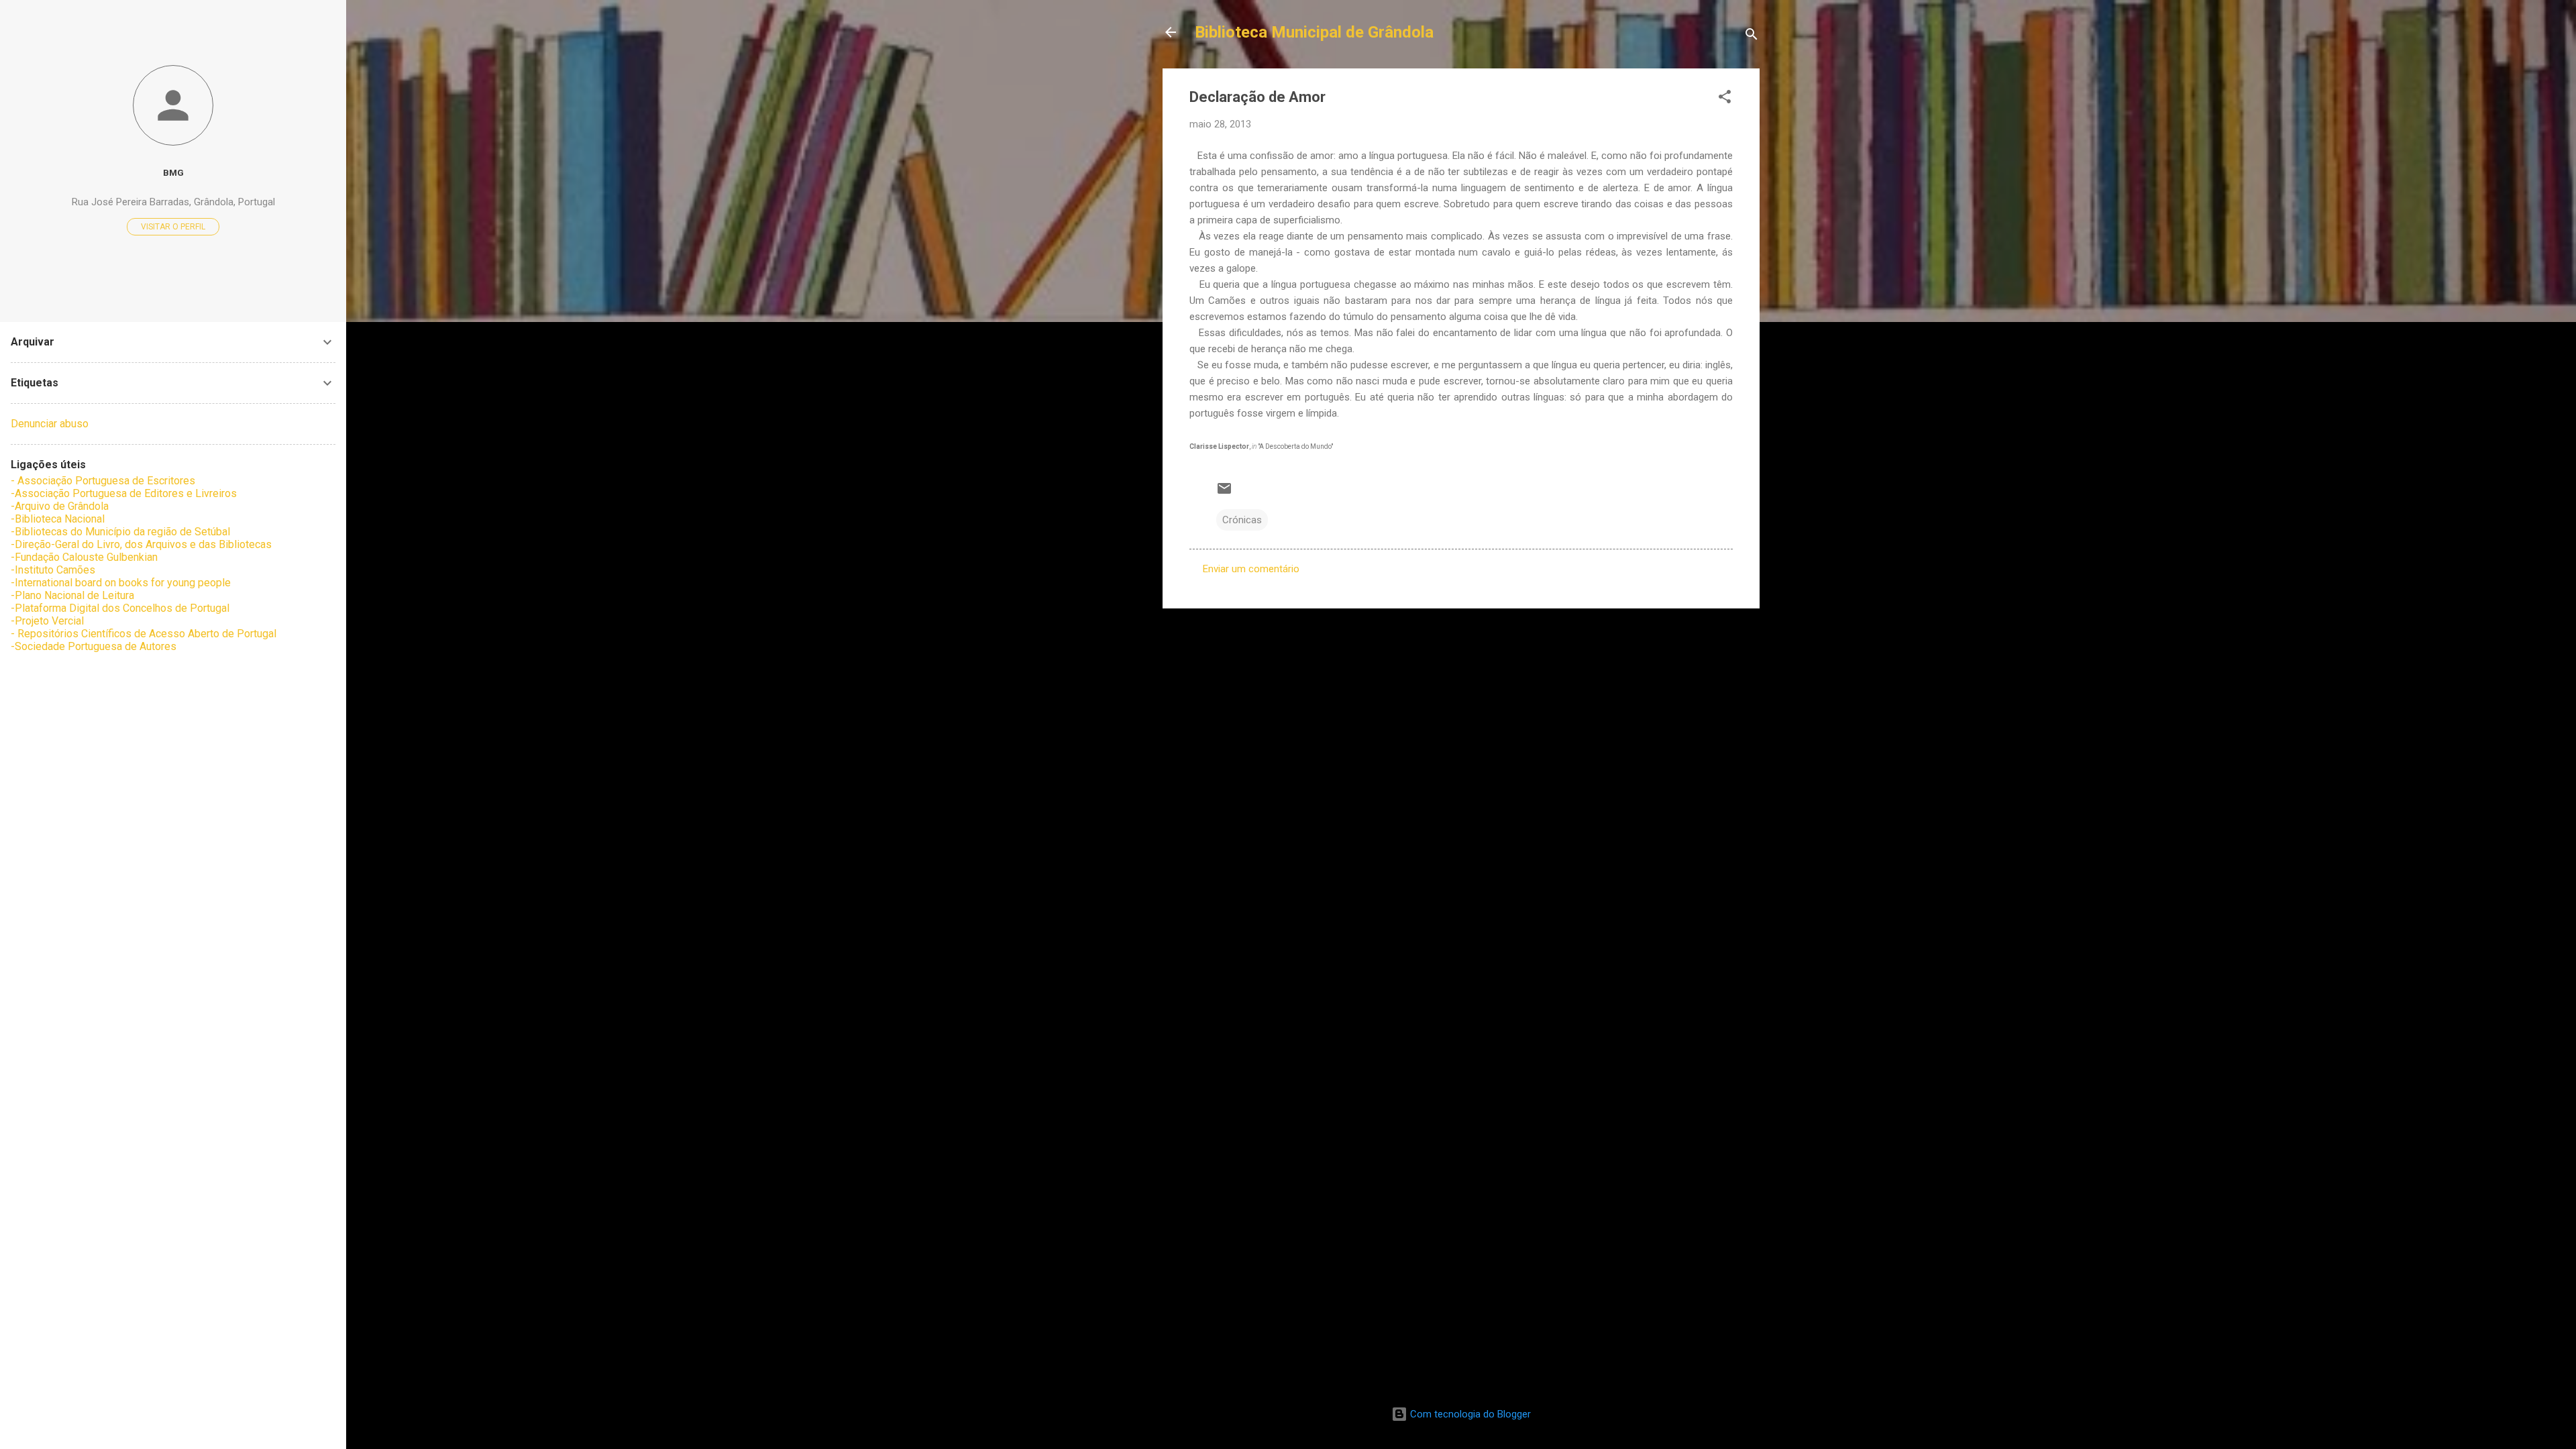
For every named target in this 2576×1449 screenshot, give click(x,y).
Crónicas (1242, 520)
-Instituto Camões (53, 570)
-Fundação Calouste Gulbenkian (84, 557)
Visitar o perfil (173, 227)
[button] (1725, 99)
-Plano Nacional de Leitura (72, 595)
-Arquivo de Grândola (60, 506)
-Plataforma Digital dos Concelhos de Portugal (120, 608)
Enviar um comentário (1251, 569)
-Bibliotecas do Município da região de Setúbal (120, 532)
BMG (173, 172)
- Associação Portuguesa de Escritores (103, 481)
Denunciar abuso (50, 424)
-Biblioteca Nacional (58, 519)
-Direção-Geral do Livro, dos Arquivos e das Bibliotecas (141, 544)
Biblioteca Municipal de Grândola (1314, 32)
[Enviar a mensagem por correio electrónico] (1224, 493)
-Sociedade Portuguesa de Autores (94, 646)
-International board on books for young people (121, 583)
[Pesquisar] (1752, 37)
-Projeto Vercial (47, 621)
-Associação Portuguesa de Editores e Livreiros (124, 493)
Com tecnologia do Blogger (1469, 1414)
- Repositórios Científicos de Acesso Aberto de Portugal (144, 634)
